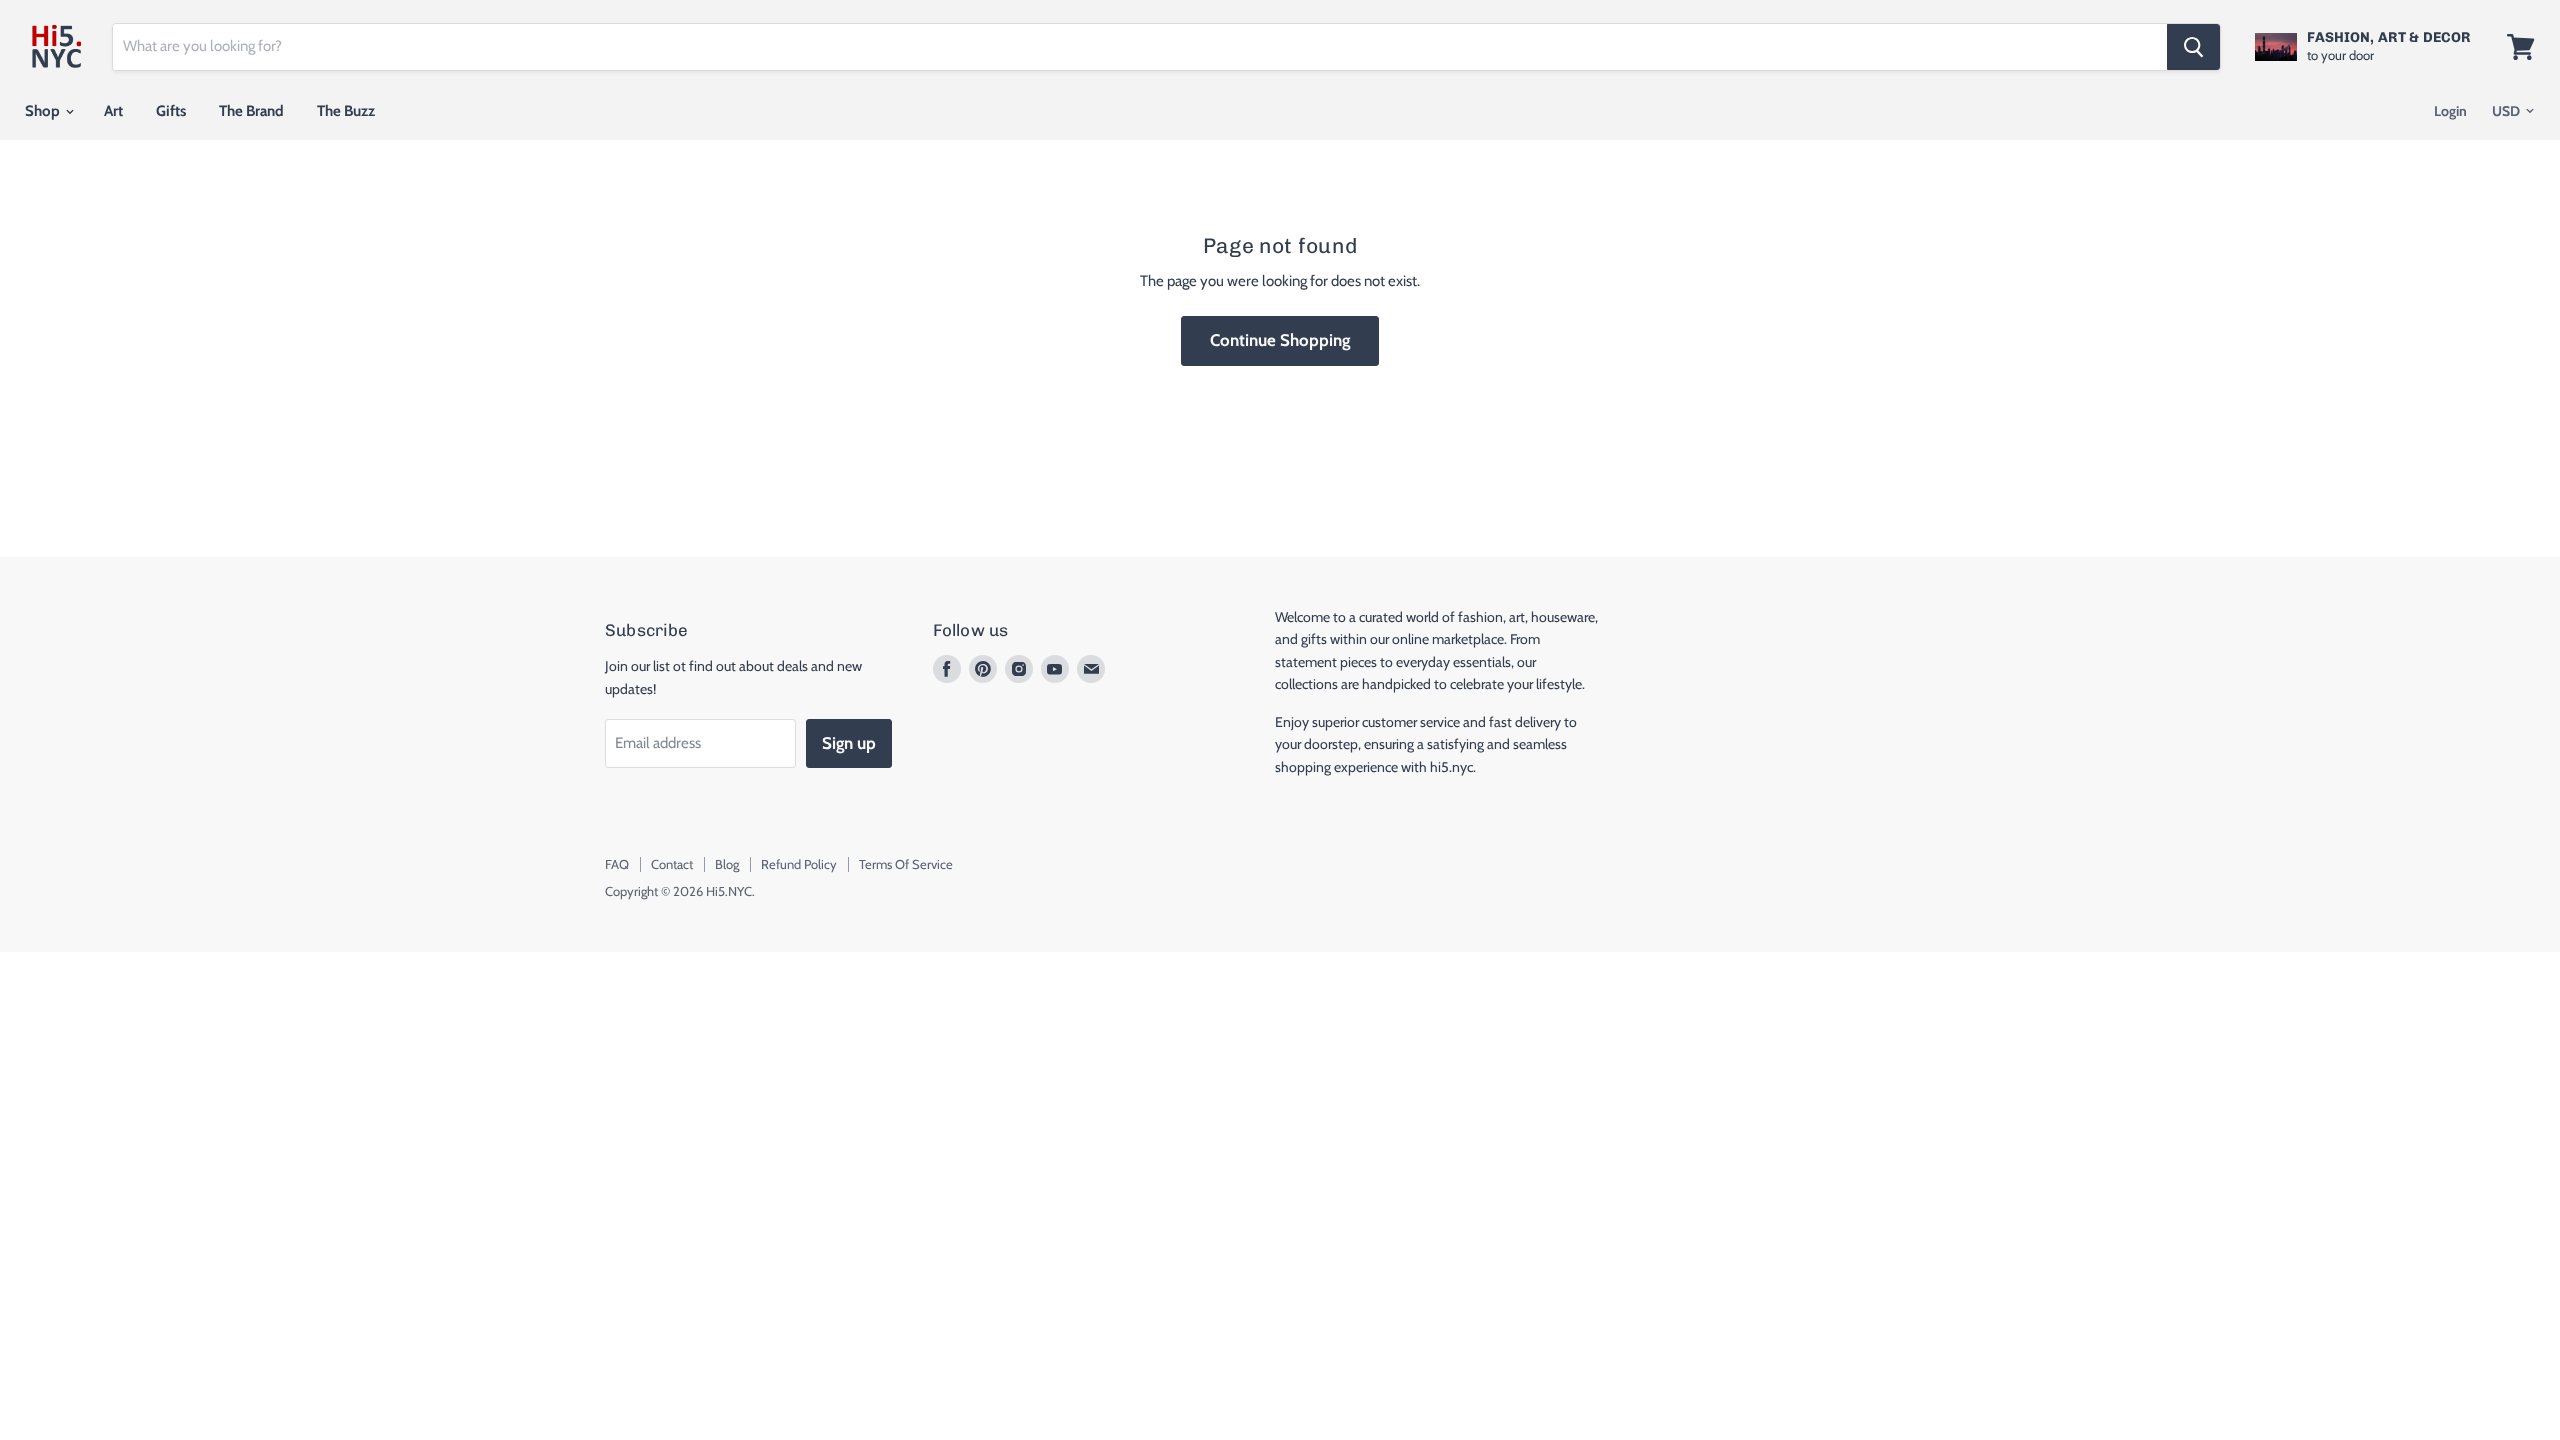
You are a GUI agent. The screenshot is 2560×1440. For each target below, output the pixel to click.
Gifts (171, 111)
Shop (44, 111)
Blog (727, 864)
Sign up (849, 743)
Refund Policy (799, 864)
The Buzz (346, 111)
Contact (672, 864)
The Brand (251, 111)
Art (113, 111)
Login (2450, 111)
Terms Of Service (906, 864)
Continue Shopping (1280, 340)
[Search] (2193, 47)
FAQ (617, 864)
